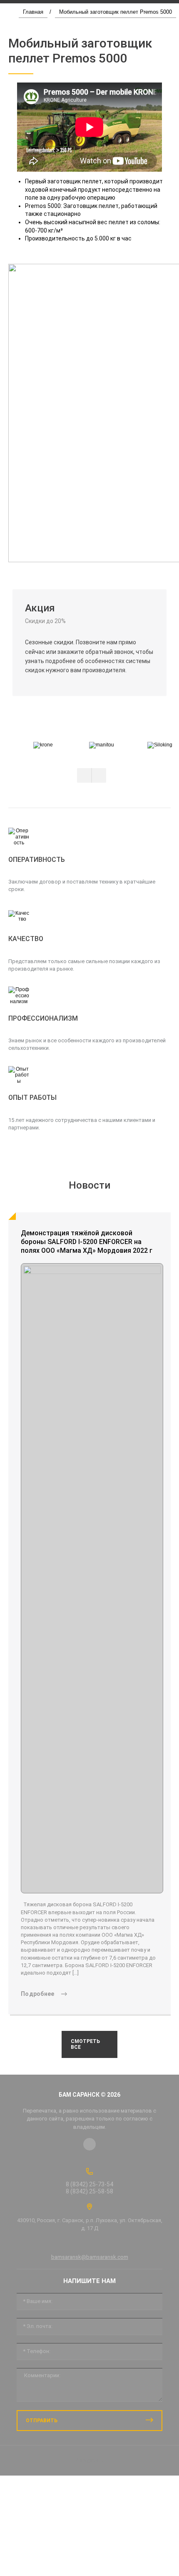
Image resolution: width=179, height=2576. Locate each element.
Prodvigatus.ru (89, 2460)
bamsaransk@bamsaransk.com (90, 2257)
